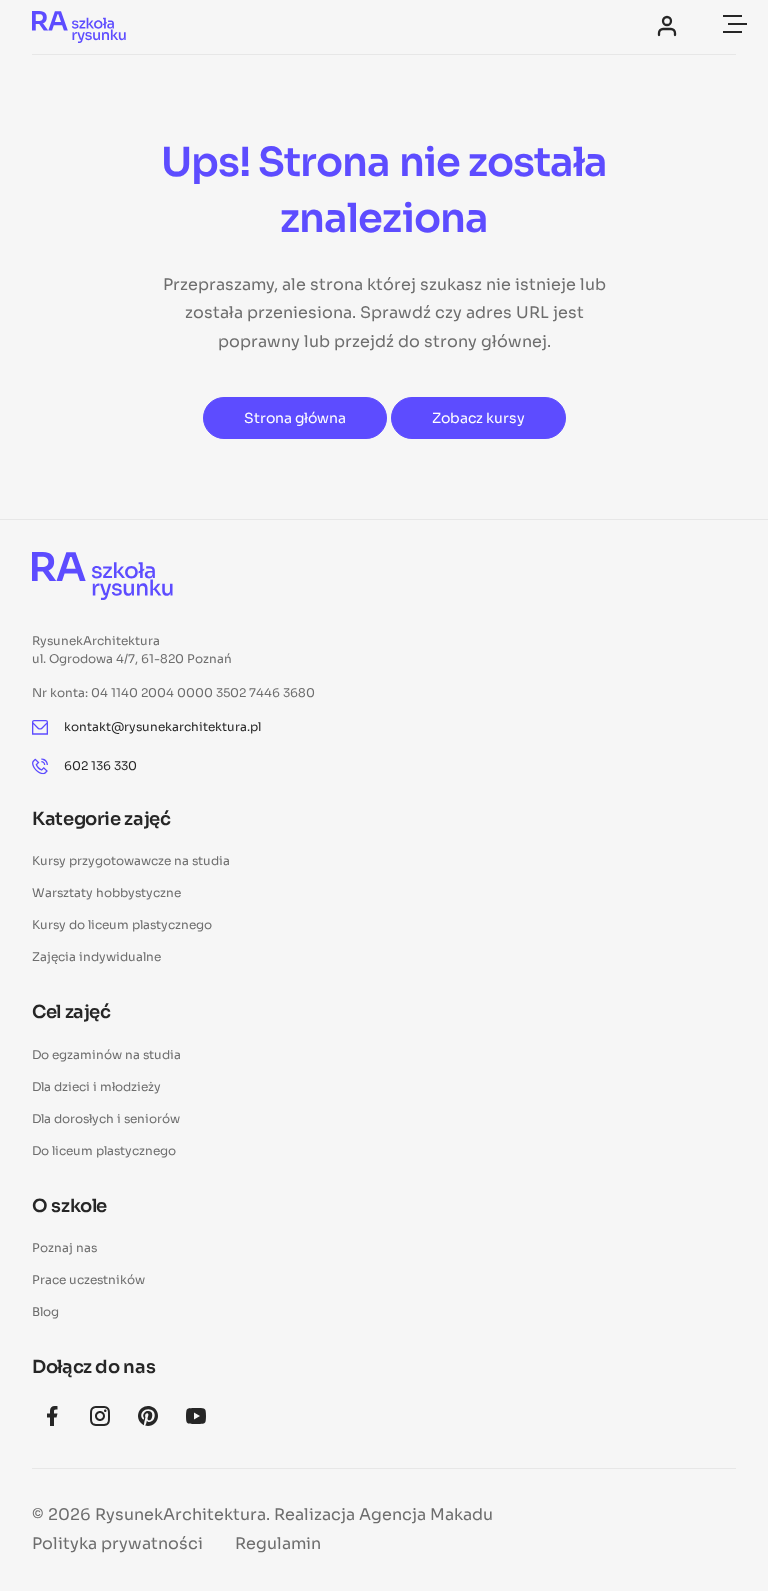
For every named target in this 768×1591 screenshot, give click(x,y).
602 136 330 (100, 765)
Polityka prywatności (117, 1543)
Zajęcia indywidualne (96, 956)
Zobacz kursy (478, 418)
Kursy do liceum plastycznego (122, 924)
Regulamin (278, 1543)
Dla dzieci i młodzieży (96, 1086)
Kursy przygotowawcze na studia (131, 860)
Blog (45, 1311)
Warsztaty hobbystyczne (106, 892)
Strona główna (295, 418)
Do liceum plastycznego (104, 1150)
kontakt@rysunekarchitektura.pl (162, 726)
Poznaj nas (64, 1247)
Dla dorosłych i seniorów (106, 1118)
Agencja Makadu (426, 1514)
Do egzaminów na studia (106, 1054)
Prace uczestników (88, 1279)
